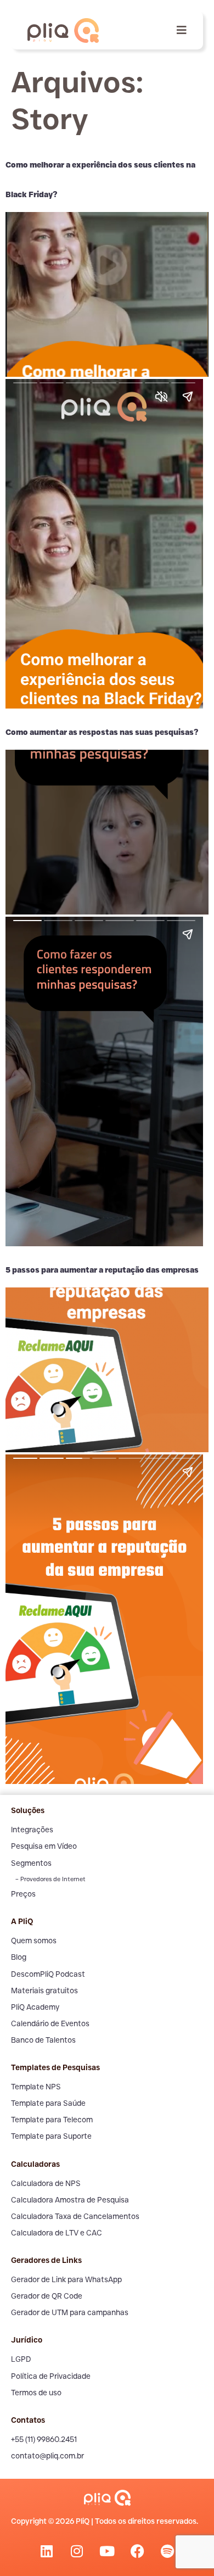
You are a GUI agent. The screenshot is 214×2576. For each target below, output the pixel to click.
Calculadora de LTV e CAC (57, 2233)
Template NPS (36, 2087)
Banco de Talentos (43, 2040)
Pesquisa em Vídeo (44, 1846)
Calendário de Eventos (50, 2023)
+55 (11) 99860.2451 (44, 2439)
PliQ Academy (35, 2007)
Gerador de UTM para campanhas (70, 2312)
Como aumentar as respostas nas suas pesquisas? (102, 732)
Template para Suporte (51, 2136)
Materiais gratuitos (44, 1990)
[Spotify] (167, 2551)
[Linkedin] (47, 2551)
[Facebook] (137, 2551)
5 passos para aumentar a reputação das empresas (102, 1270)
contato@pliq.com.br (47, 2456)
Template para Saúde (48, 2103)
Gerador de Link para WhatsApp (66, 2279)
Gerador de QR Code (47, 2296)
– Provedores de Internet (50, 1879)
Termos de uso (36, 2393)
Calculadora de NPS (46, 2183)
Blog (19, 1957)
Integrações (32, 1830)
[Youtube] (107, 2551)
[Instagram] (77, 2551)
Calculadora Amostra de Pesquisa (70, 2200)
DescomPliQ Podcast (48, 1974)
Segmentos (31, 1863)
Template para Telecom (52, 2120)
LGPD (21, 2359)
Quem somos (34, 1941)
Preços (23, 1894)
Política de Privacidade (51, 2376)
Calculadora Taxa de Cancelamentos (75, 2216)
